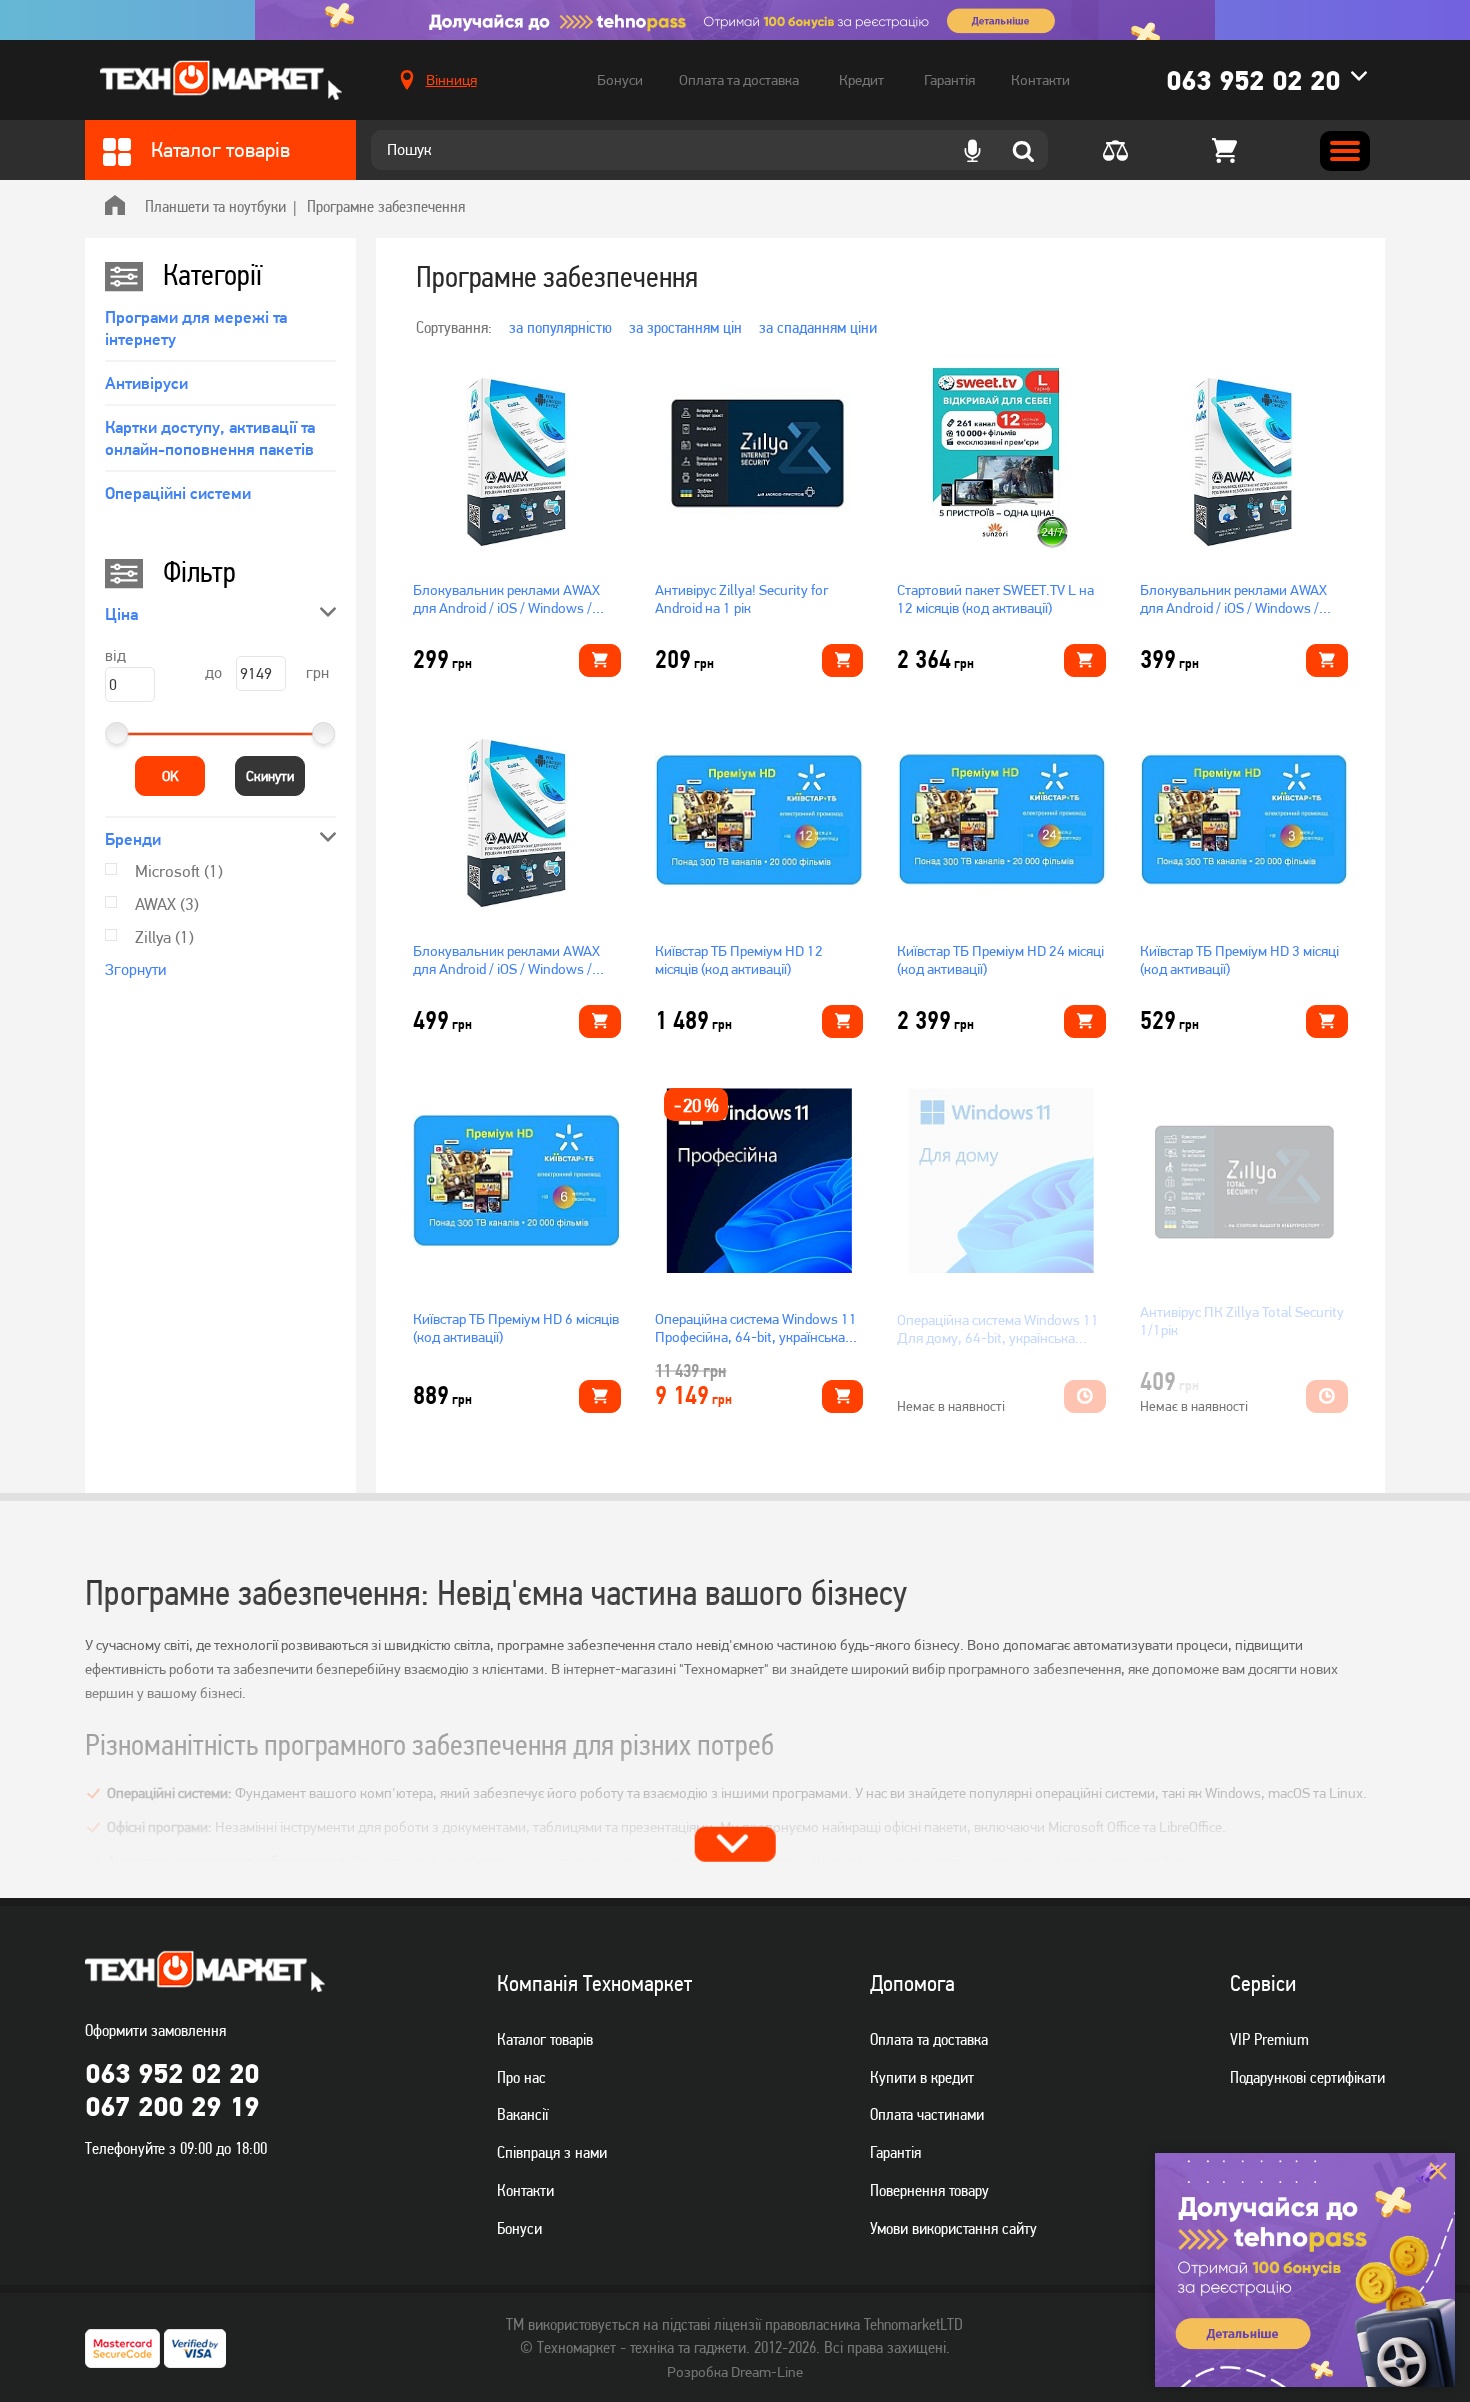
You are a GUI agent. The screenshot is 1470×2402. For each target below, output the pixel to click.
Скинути (270, 776)
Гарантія (949, 80)
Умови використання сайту (953, 2228)
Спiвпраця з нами (552, 2152)
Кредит (861, 80)
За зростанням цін (685, 327)
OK (170, 776)
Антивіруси (146, 383)
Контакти (1040, 80)
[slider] (116, 733)
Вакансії (522, 2114)
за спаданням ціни (818, 327)
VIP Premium (1269, 2039)
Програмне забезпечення (386, 206)
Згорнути (135, 969)
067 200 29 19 (172, 2106)
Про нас (521, 2077)
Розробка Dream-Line (735, 2372)
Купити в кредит (922, 2077)
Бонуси (620, 80)
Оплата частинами (927, 2114)
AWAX (167, 904)
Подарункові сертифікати (1307, 2077)
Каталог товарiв (545, 2039)
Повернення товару (929, 2190)
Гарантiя (895, 2152)
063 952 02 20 (1253, 80)
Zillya (164, 937)
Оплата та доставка (739, 80)
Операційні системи (178, 493)
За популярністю (560, 327)
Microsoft (179, 871)
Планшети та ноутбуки (215, 206)
